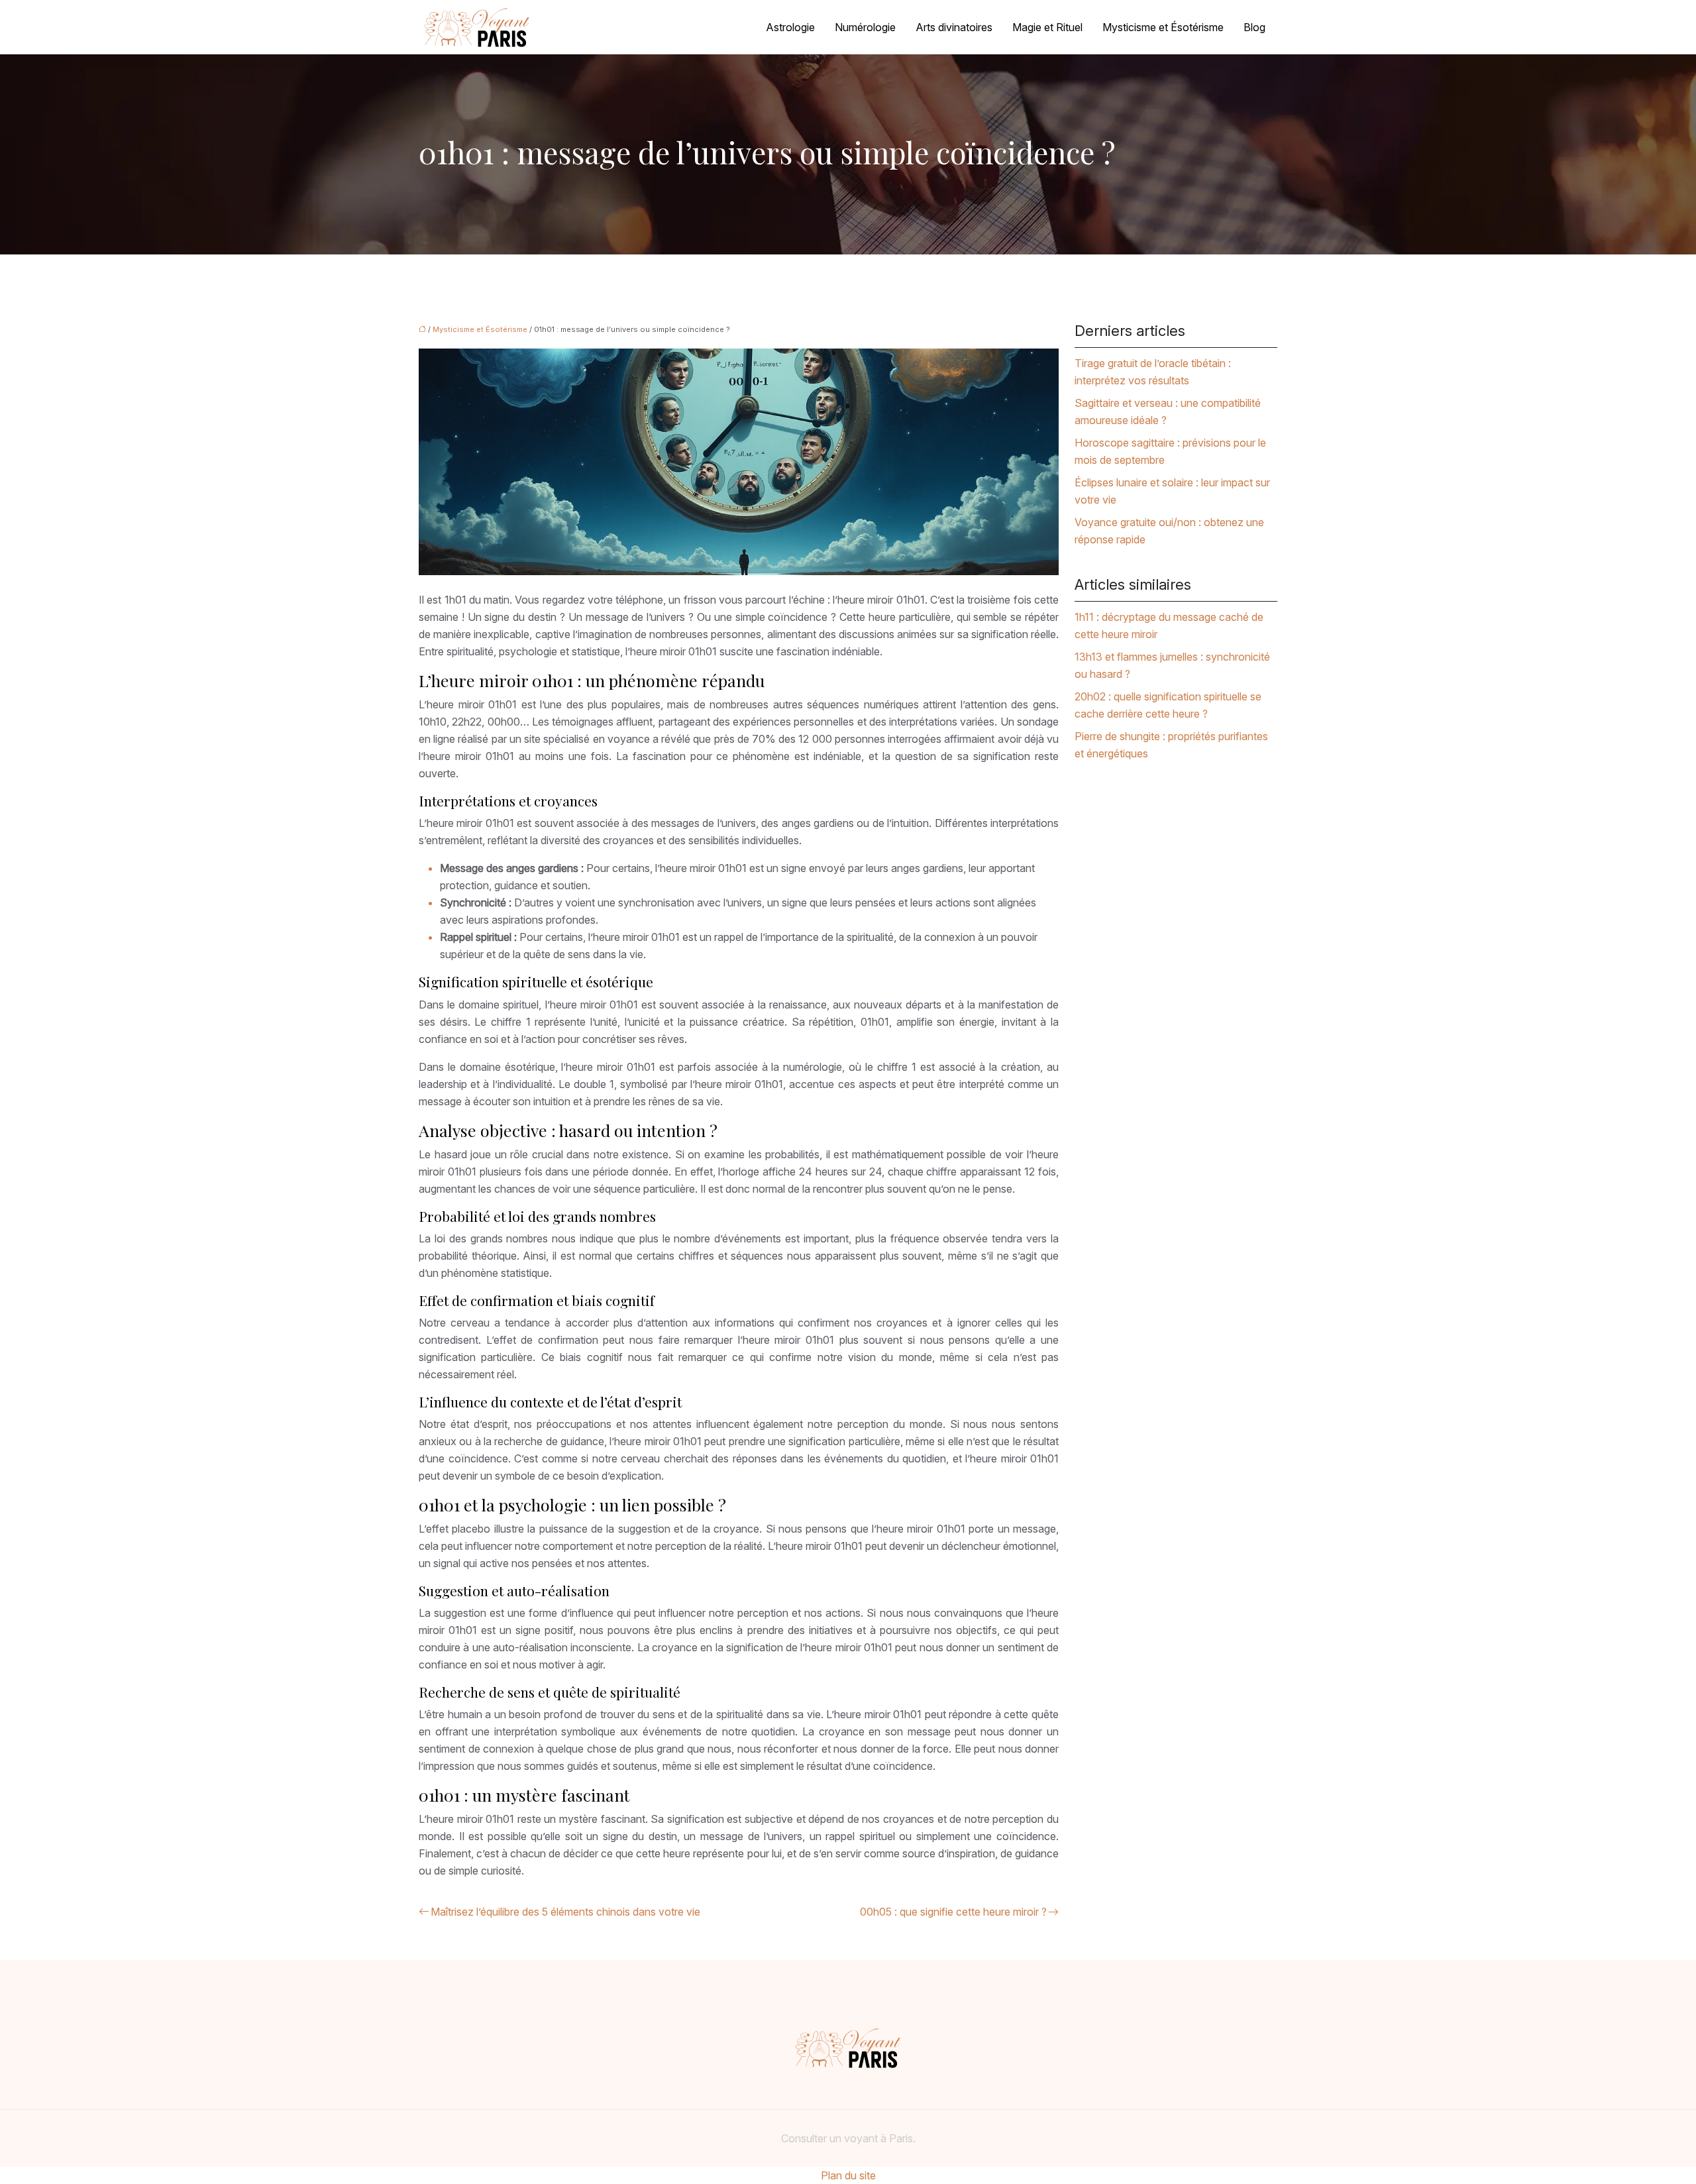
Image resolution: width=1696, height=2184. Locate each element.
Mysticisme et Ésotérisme (1163, 27)
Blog (1254, 27)
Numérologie (865, 27)
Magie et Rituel (1047, 27)
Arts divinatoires (954, 27)
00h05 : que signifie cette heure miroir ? (953, 1912)
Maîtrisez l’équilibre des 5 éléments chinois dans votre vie (565, 1912)
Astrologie (790, 27)
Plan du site (848, 2175)
